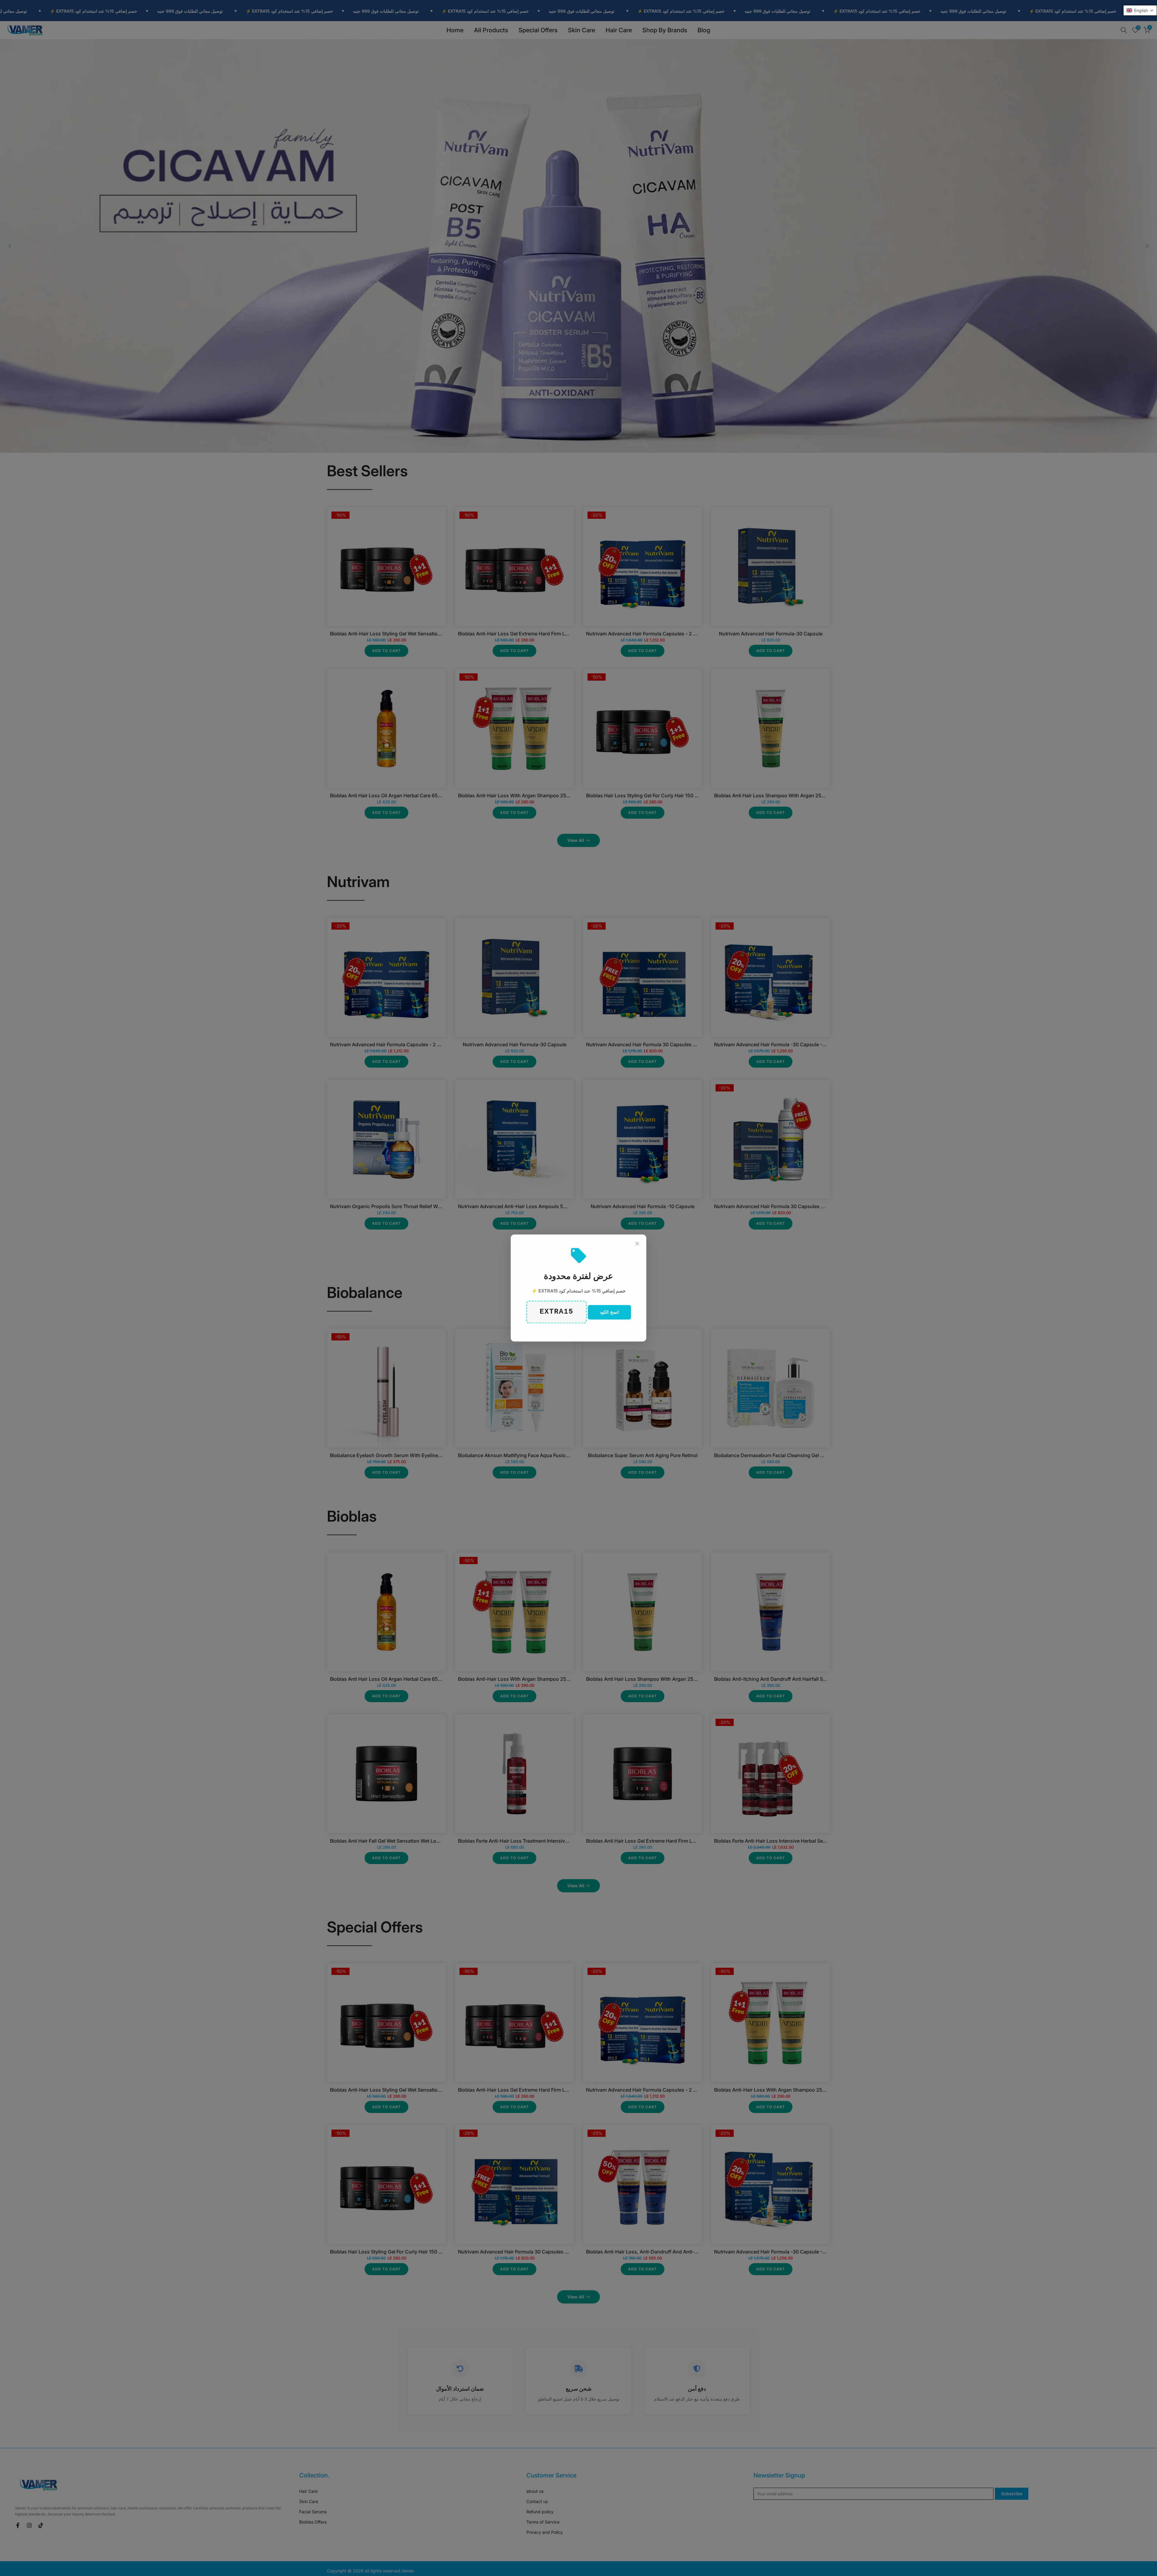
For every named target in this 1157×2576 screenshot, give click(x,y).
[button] (1140, 10)
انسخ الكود (609, 1312)
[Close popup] (637, 1243)
